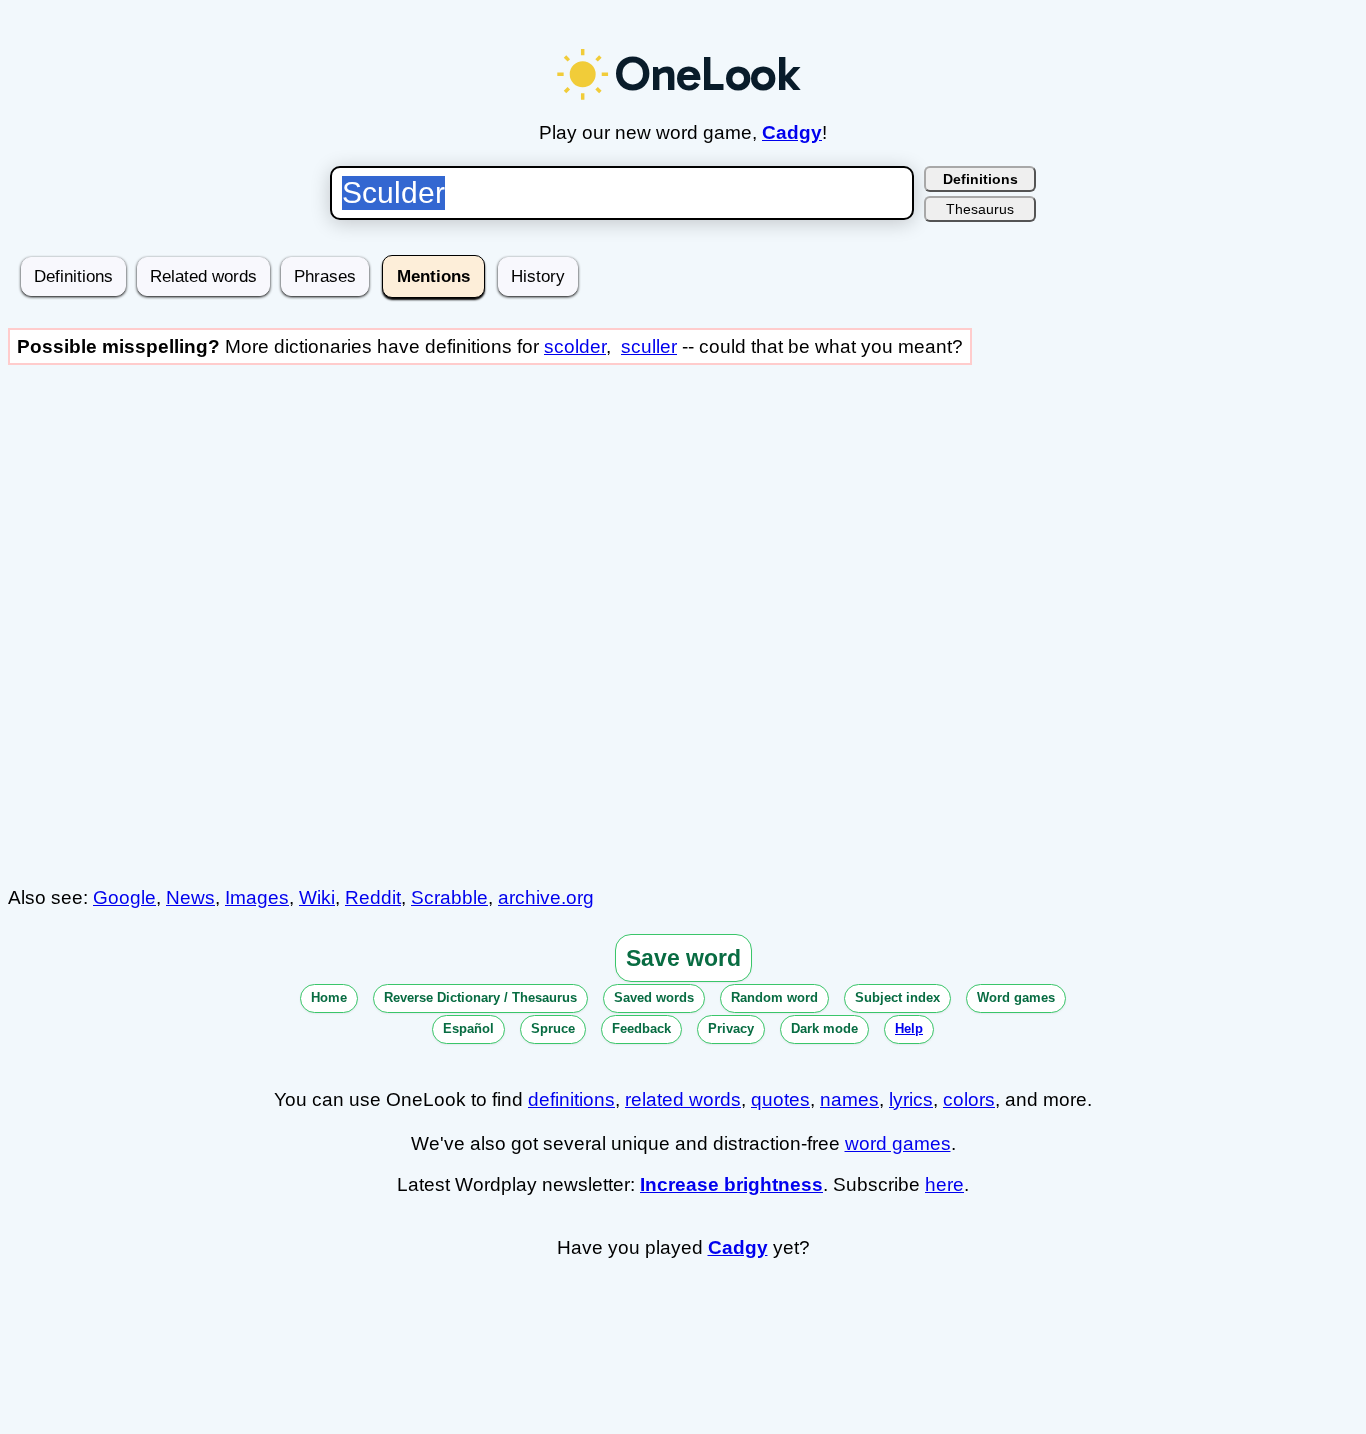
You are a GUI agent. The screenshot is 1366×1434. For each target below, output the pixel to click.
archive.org (546, 897)
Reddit (373, 897)
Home (329, 997)
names (849, 1099)
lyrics (911, 1099)
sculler (649, 346)
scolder (575, 346)
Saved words (654, 997)
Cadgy (792, 132)
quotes (780, 1099)
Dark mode (824, 1028)
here (944, 1184)
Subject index (897, 997)
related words (683, 1099)
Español (468, 1028)
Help (909, 1028)
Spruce (553, 1028)
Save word (683, 958)
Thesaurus (980, 209)
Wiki (317, 897)
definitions (571, 1099)
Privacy (731, 1028)
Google (124, 897)
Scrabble (449, 897)
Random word (774, 997)
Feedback (641, 1028)
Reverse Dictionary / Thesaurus (480, 997)
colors (969, 1099)
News (190, 897)
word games (898, 1143)
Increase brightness (731, 1184)
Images (257, 897)
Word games (1016, 997)
